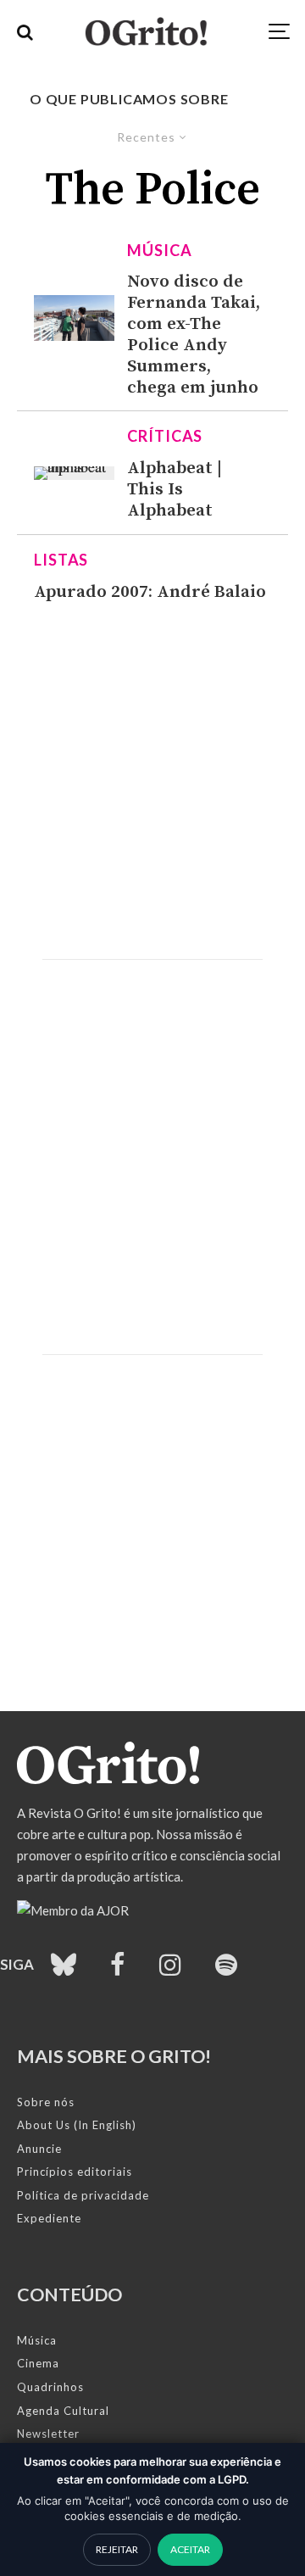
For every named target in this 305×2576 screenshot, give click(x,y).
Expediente (49, 2218)
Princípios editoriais (75, 2172)
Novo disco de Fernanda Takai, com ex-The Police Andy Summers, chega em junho (194, 335)
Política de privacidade (83, 2195)
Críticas (165, 436)
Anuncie (39, 2149)
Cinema (38, 2363)
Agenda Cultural (63, 2411)
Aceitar (190, 2549)
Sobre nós (46, 2102)
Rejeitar (117, 2549)
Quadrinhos (50, 2387)
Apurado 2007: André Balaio (150, 592)
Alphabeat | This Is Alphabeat (175, 490)
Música (159, 250)
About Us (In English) (77, 2125)
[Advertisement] (152, 781)
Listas (61, 560)
